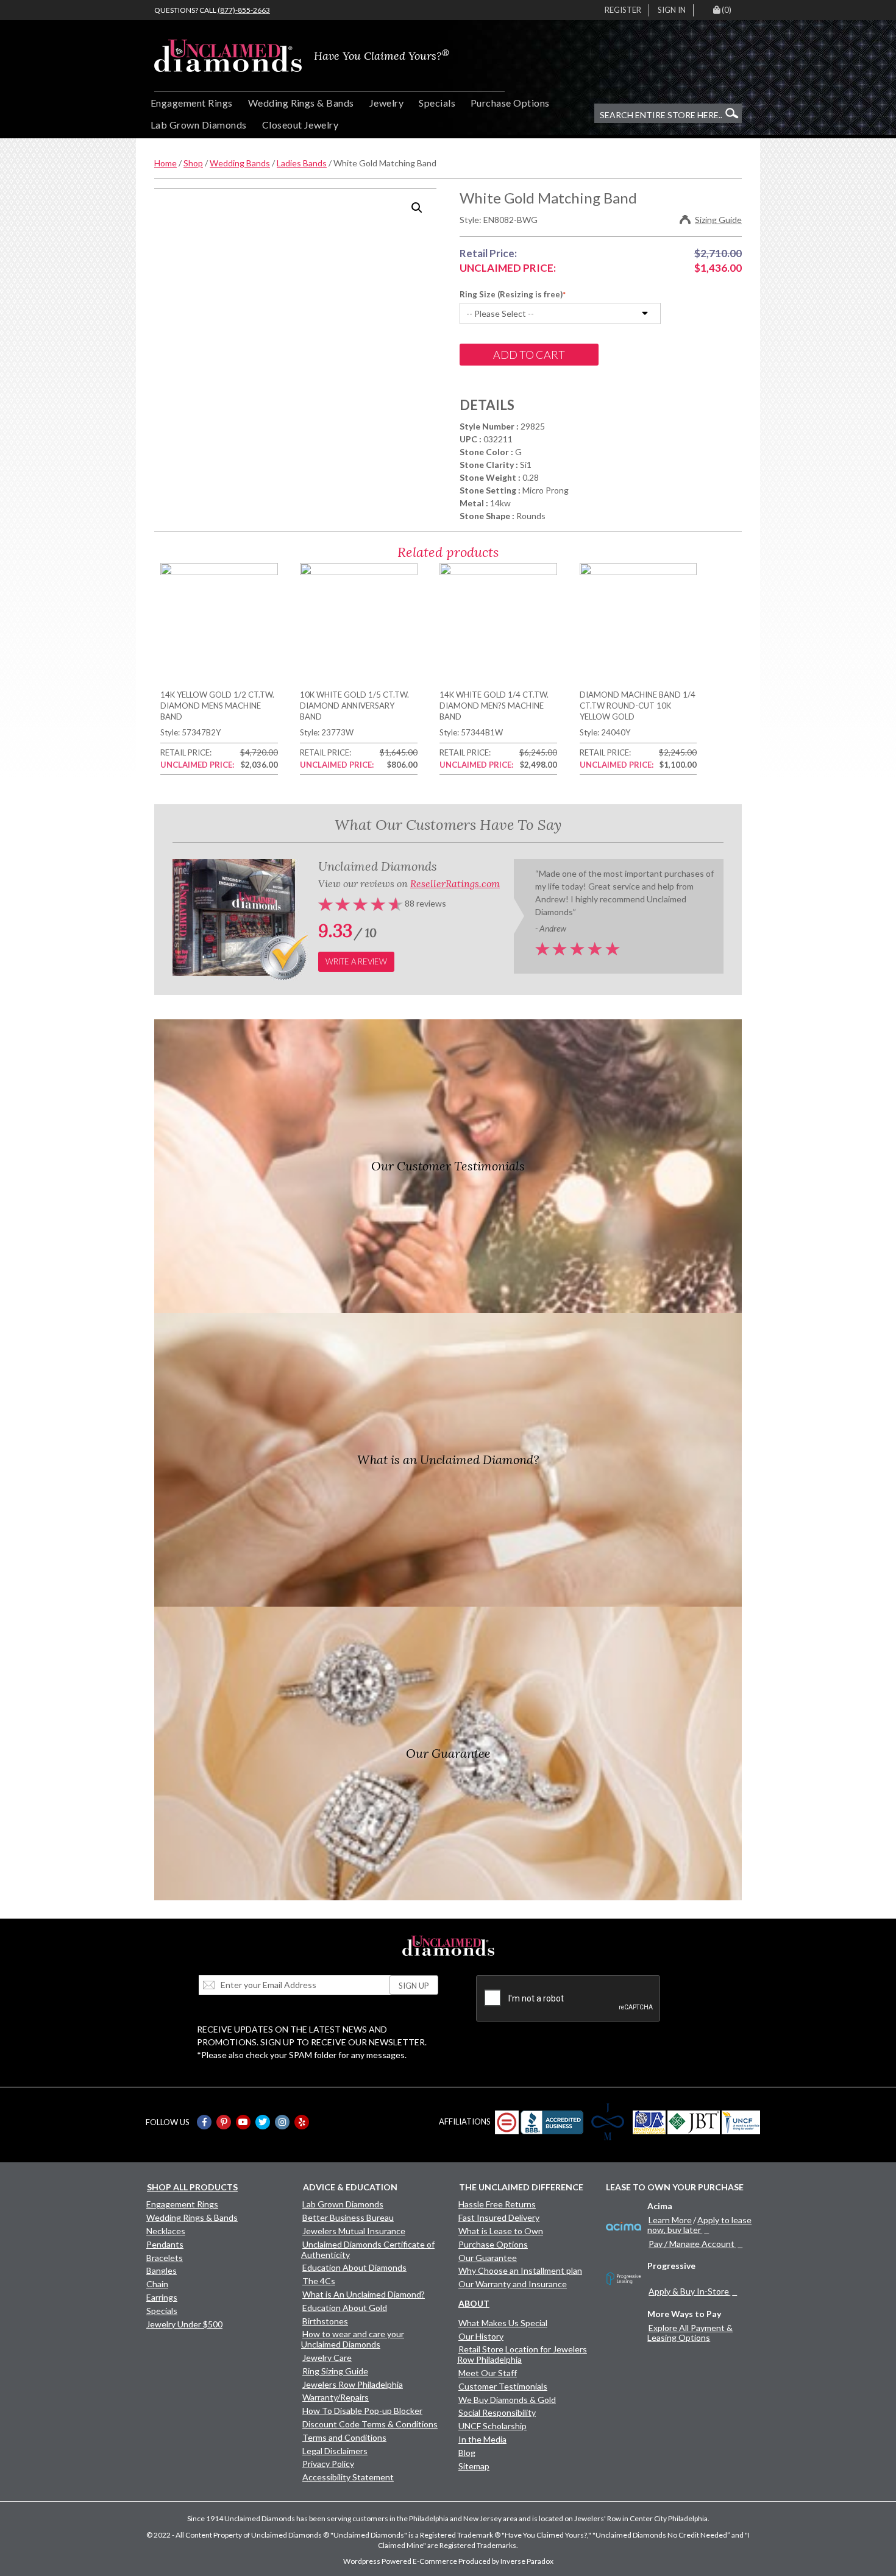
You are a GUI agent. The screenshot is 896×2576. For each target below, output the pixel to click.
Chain (157, 2284)
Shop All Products (192, 2187)
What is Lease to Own (501, 2231)
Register (623, 10)
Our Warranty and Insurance (513, 2284)
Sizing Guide (718, 220)
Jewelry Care (327, 2358)
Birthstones (325, 2321)
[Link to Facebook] (204, 2122)
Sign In (672, 10)
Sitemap (474, 2466)
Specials (437, 103)
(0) (727, 10)
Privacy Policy (328, 2464)
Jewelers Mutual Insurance (354, 2231)
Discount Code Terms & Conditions (370, 2424)
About (474, 2303)
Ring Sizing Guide (335, 2371)
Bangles (162, 2270)
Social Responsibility (497, 2412)
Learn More (670, 2220)
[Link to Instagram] (282, 2122)
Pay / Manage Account (692, 2244)
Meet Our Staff (488, 2373)
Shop (193, 163)
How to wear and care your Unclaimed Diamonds (353, 2339)
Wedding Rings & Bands (301, 103)
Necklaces (166, 2231)
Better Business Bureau (348, 2217)
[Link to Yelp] (302, 2122)
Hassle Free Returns (497, 2204)
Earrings (162, 2297)
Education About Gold (345, 2308)
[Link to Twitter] (263, 2122)
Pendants (165, 2244)
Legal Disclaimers (335, 2451)
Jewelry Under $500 (184, 2324)
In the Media (482, 2439)
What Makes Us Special (503, 2323)
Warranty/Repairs (336, 2397)
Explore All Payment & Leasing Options (690, 2333)
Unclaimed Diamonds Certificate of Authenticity (368, 2249)
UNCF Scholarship (492, 2426)
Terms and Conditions (344, 2437)
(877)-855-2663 (244, 10)
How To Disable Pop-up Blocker (362, 2411)
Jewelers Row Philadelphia (353, 2384)
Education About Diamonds (354, 2267)
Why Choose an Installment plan (520, 2270)
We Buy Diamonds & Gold (507, 2400)
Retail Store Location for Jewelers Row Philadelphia (522, 2354)
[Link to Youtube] (243, 2122)
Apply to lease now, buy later (699, 2225)
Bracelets (165, 2258)
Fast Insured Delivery (499, 2217)
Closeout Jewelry (300, 125)
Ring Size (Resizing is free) (511, 294)
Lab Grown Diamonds (199, 125)
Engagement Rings (192, 103)
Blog (467, 2453)
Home (165, 163)
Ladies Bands (302, 163)
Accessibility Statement (348, 2477)
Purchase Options (510, 103)
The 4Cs (319, 2281)
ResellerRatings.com (455, 883)
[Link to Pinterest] (224, 2122)
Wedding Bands (240, 163)
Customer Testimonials (503, 2386)
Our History (481, 2336)
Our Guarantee (488, 2258)
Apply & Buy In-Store (689, 2291)
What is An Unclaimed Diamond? (364, 2294)
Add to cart (529, 355)
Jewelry (386, 103)
